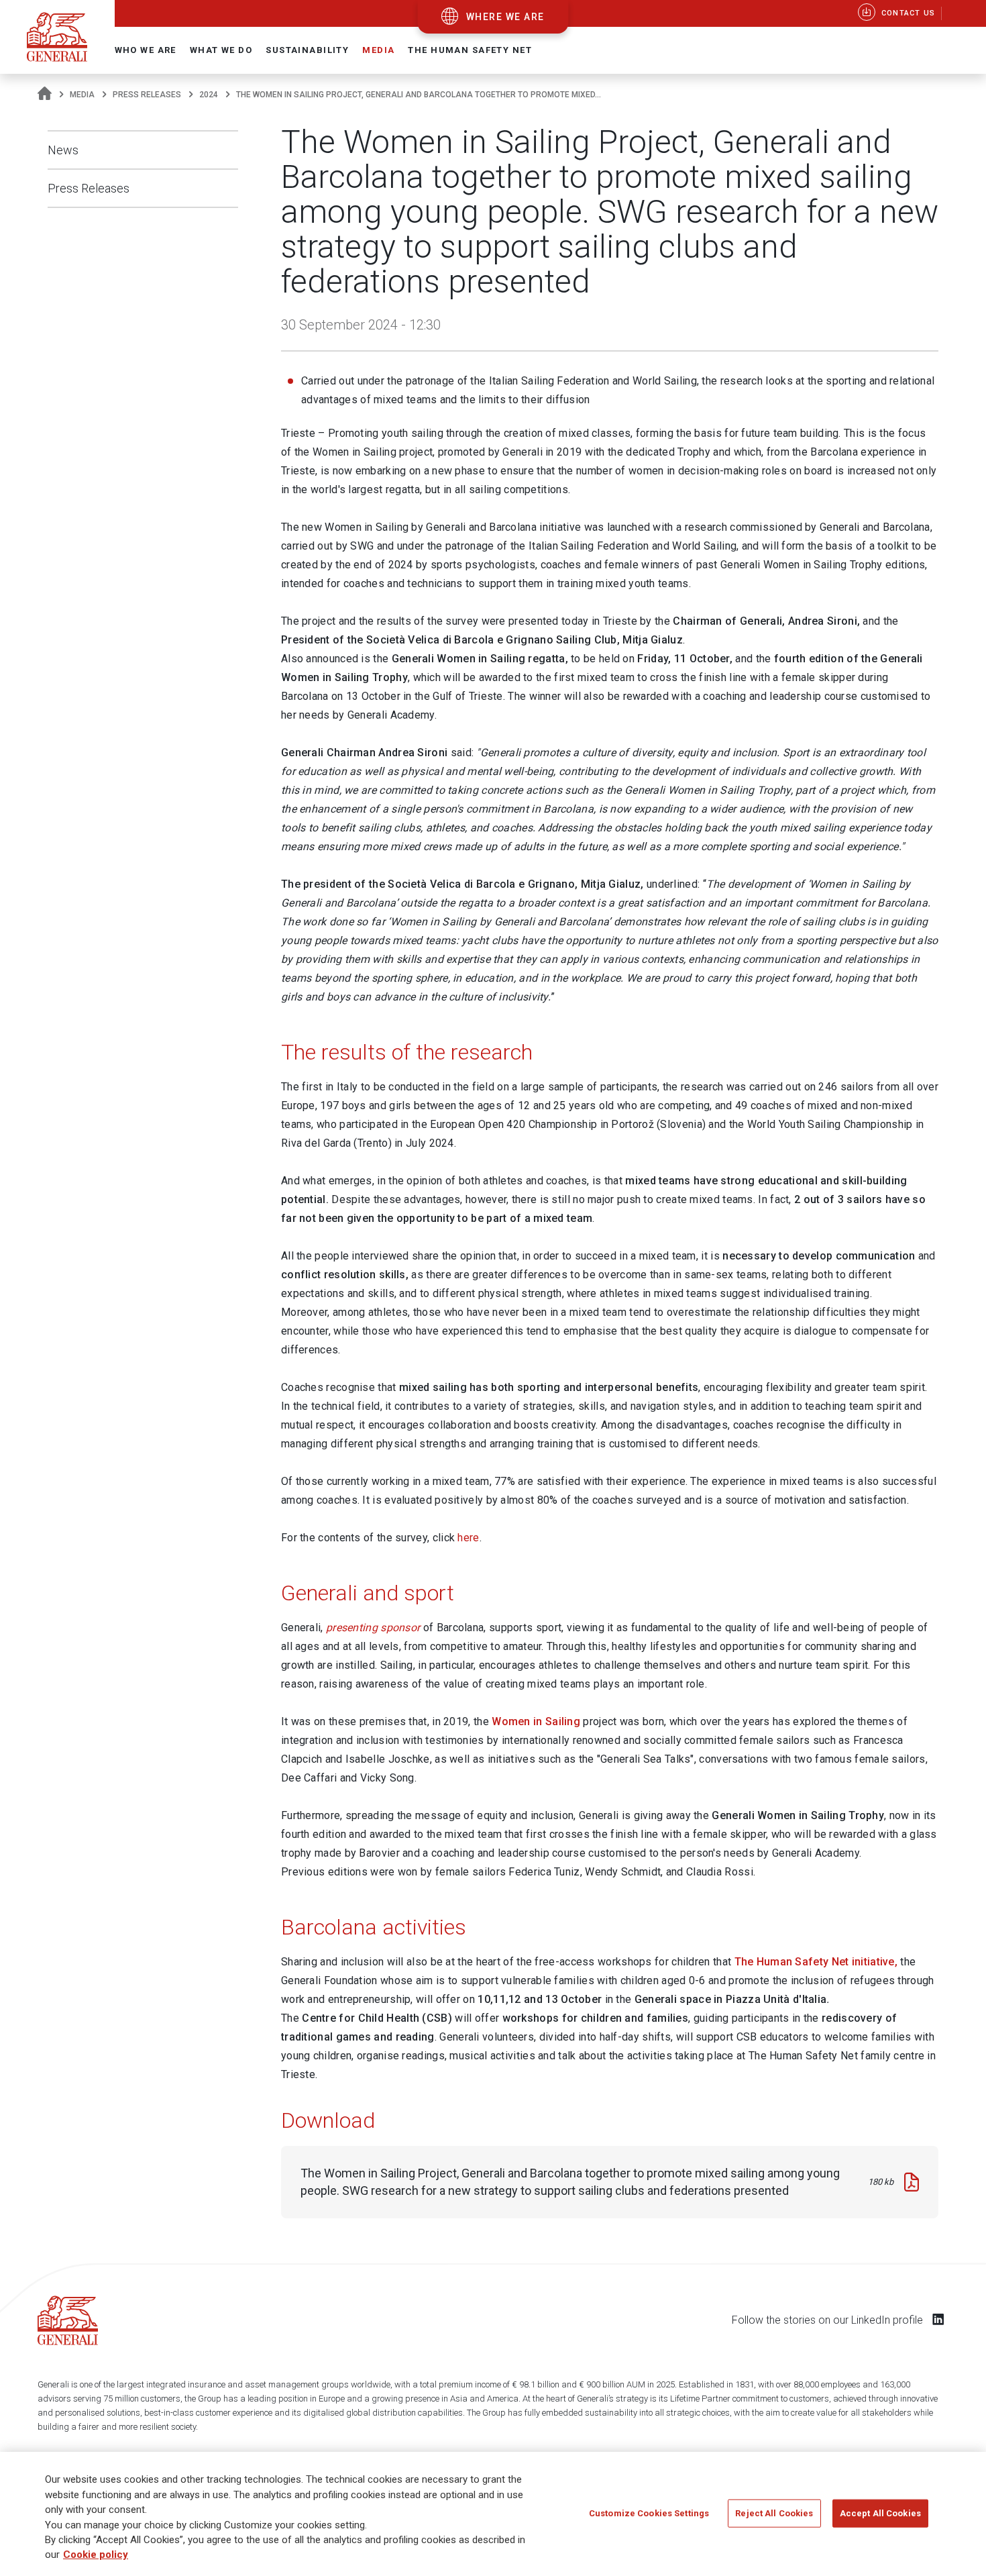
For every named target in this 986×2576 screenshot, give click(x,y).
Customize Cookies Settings (649, 2513)
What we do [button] (221, 50)
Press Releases (147, 95)
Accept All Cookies (880, 2513)
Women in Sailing (536, 1721)
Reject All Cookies (774, 2513)
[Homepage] (45, 95)
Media (82, 95)
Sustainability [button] (307, 50)
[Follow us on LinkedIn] (938, 2319)
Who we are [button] (146, 50)
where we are (505, 17)
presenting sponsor (373, 1628)
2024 (209, 95)
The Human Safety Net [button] (470, 50)
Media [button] (378, 50)
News (63, 150)
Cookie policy (96, 2555)
